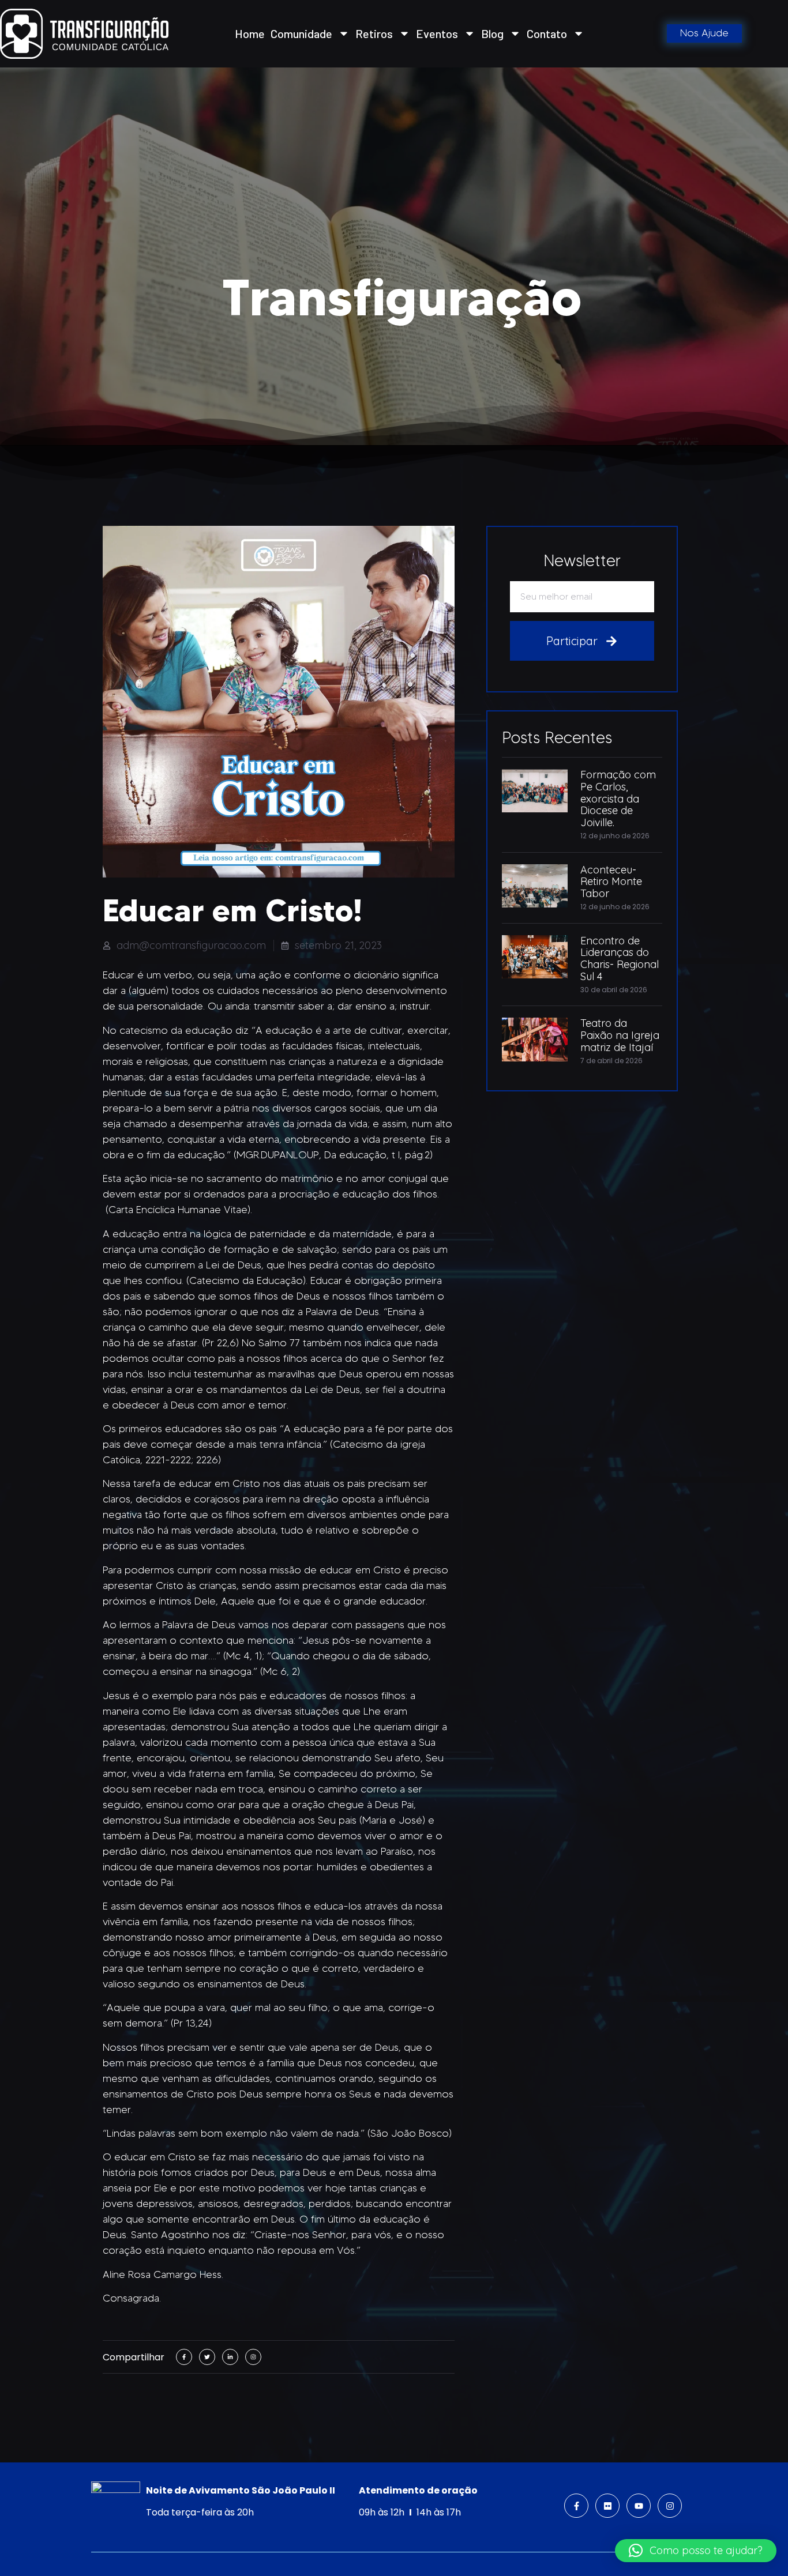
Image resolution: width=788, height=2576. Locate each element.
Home (250, 33)
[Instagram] (670, 2506)
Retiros (374, 33)
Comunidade (301, 33)
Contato (547, 33)
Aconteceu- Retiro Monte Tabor (611, 882)
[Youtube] (639, 2506)
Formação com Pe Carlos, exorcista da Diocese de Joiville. (618, 799)
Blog (492, 33)
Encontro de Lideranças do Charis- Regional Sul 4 (620, 959)
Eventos (437, 33)
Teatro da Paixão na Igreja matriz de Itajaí (620, 1035)
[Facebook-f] (576, 2506)
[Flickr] (607, 2506)
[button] (696, 2551)
